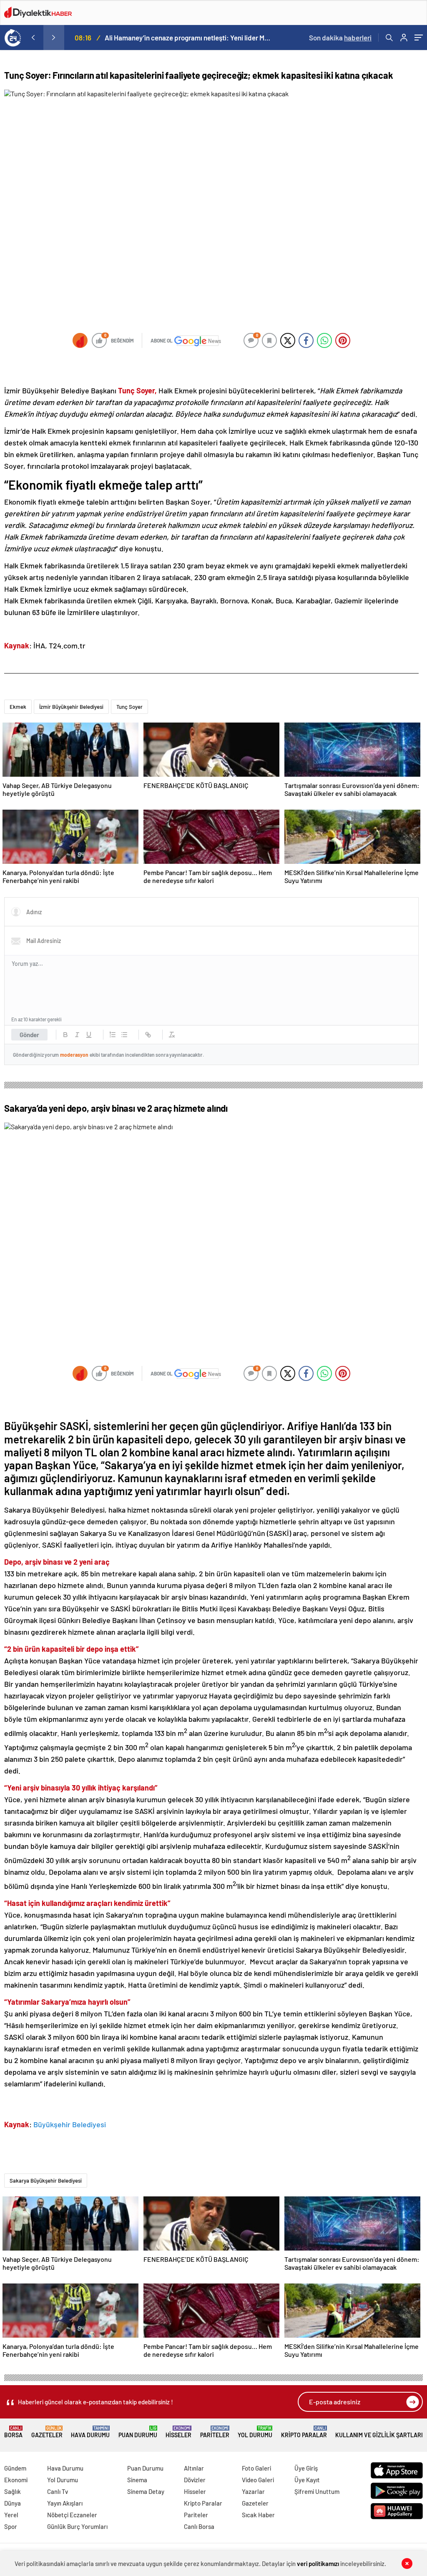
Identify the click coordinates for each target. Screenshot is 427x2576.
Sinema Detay (146, 2491)
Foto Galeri (256, 2468)
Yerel (11, 2515)
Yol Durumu (255, 2432)
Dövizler (195, 2480)
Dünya (13, 2503)
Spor (11, 2526)
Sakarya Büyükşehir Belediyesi (46, 2181)
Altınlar (194, 2468)
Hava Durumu (90, 2432)
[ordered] (113, 1035)
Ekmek (18, 707)
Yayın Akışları (65, 2503)
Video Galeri (258, 2480)
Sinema (137, 2480)
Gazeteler (47, 2432)
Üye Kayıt (307, 2480)
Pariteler (215, 2432)
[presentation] (33, 38)
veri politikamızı (319, 2563)
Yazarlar (253, 2491)
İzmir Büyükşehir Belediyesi (71, 707)
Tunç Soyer (129, 707)
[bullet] (124, 1035)
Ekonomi (16, 2480)
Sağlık (13, 2491)
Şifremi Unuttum (317, 2491)
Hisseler (178, 2432)
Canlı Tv (58, 2491)
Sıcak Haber (258, 2515)
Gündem (15, 2468)
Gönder (29, 1035)
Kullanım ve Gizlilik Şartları (379, 2435)
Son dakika (340, 38)
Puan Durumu (138, 2432)
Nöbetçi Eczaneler (72, 2515)
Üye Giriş (306, 2468)
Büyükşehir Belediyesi (70, 2124)
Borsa (13, 2432)
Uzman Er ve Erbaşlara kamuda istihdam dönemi (179, 38)
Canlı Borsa (199, 2526)
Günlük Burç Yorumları (77, 2526)
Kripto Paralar (304, 2432)
